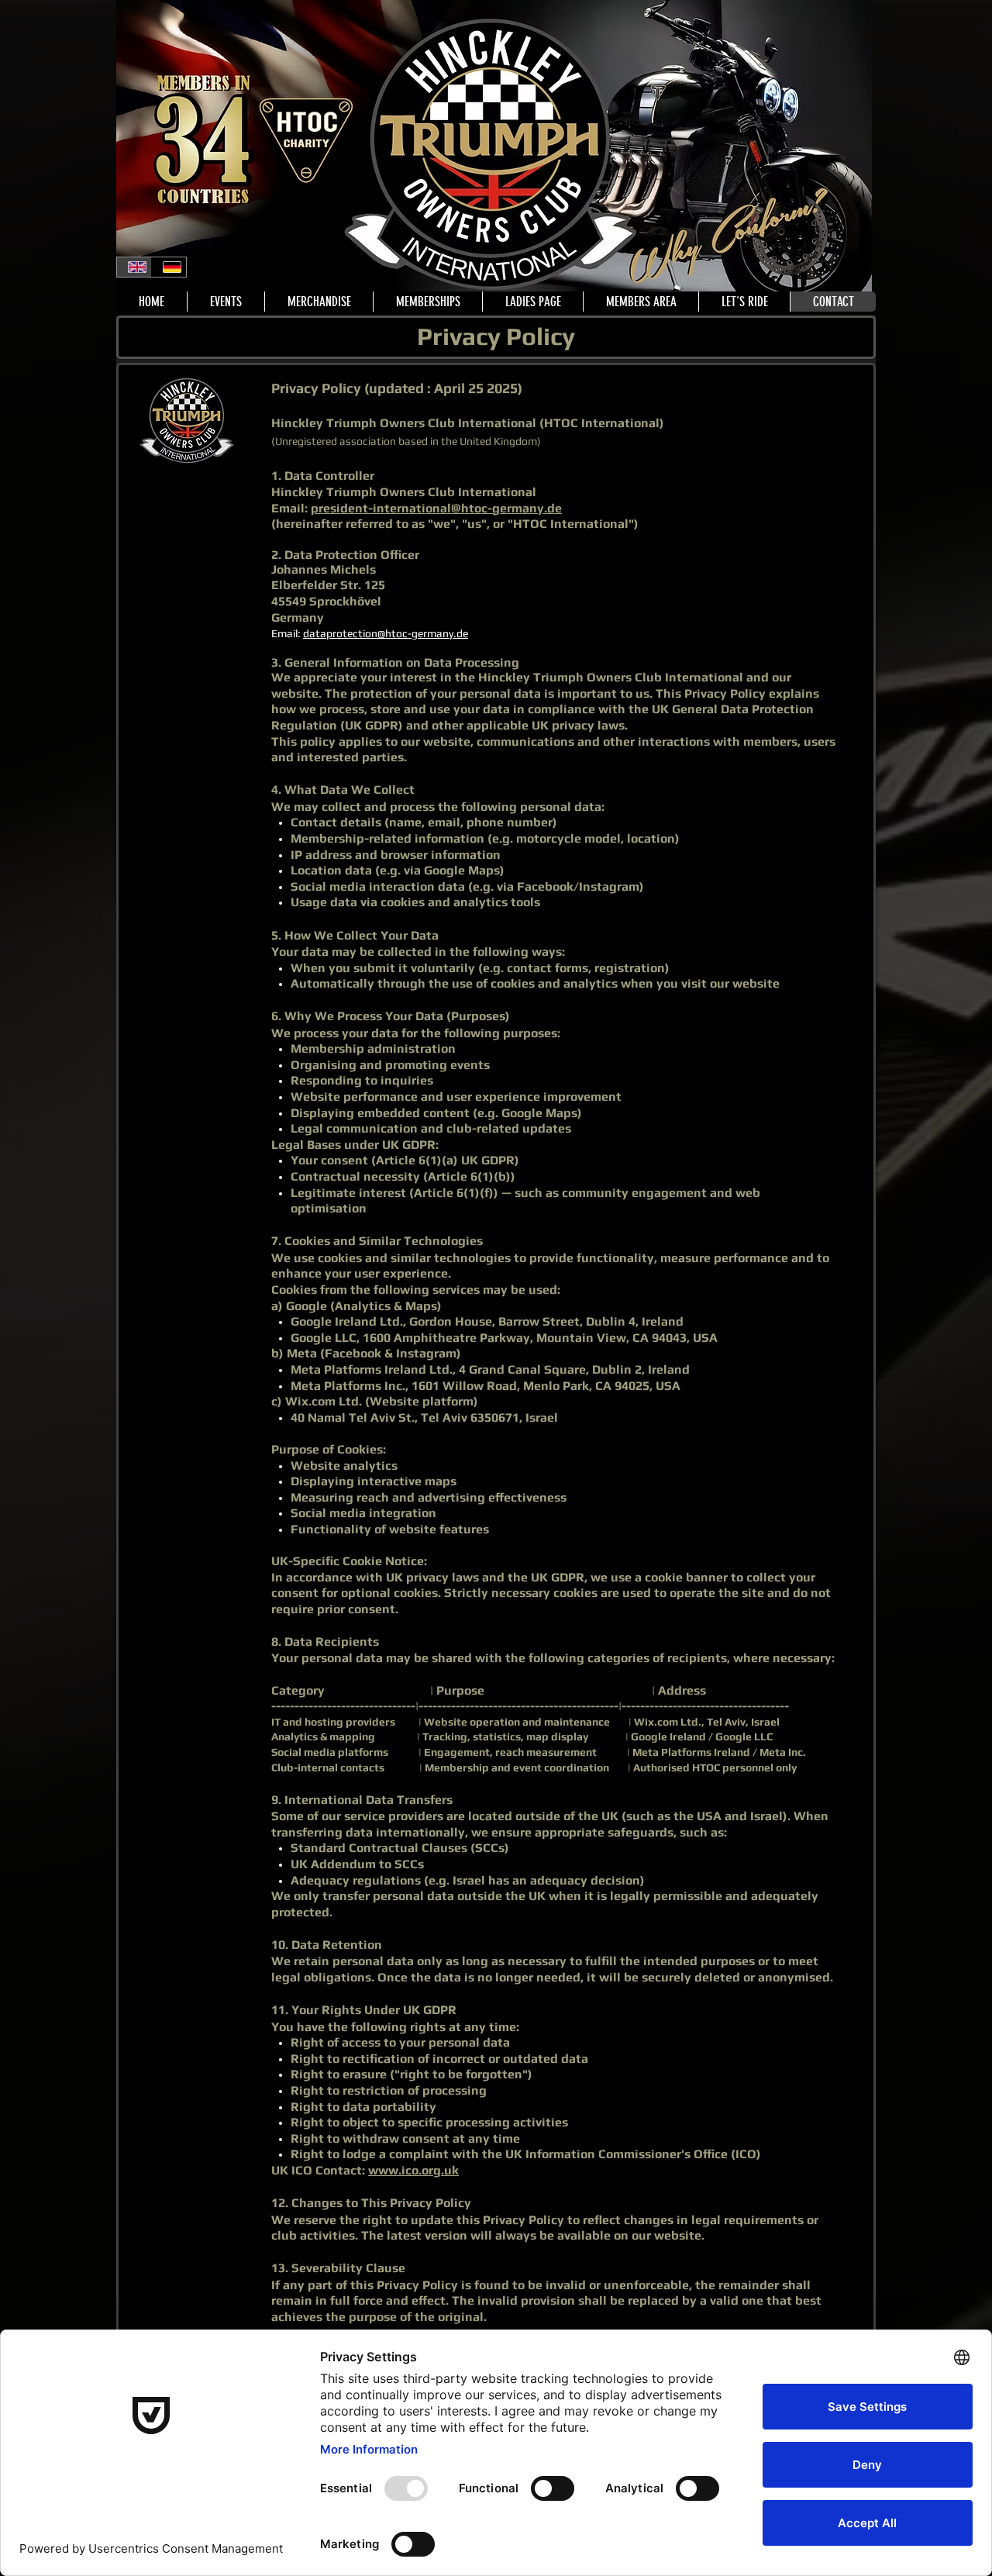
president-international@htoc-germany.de (436, 508)
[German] (169, 267)
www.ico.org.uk (413, 2170)
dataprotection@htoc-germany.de (386, 633)
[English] (134, 267)
